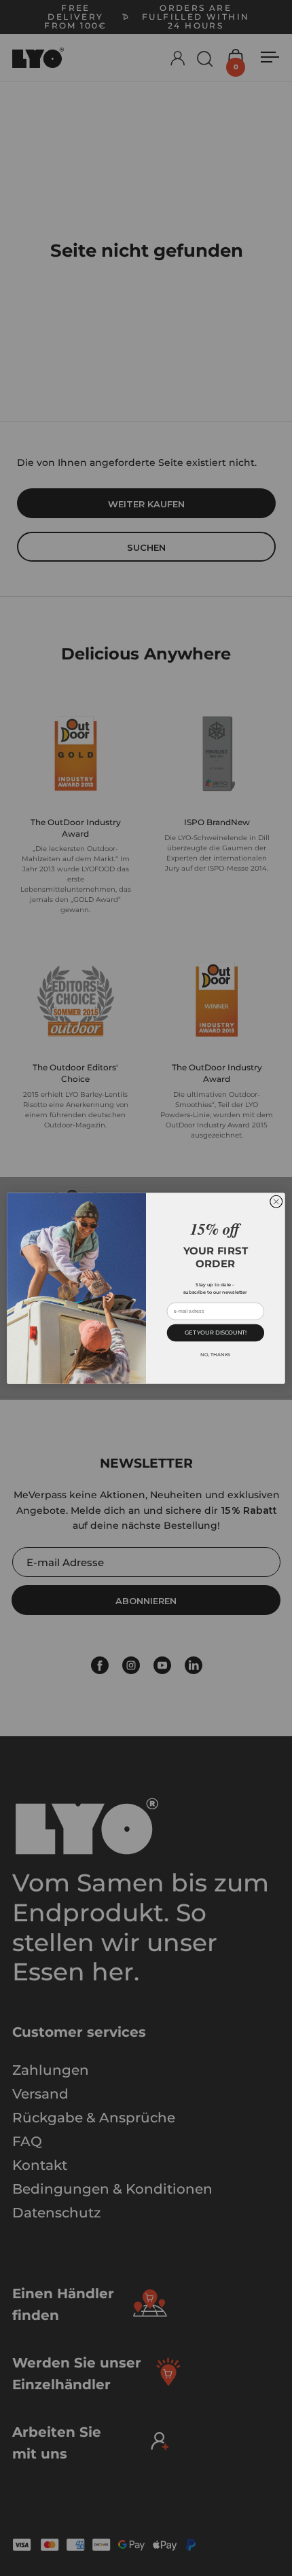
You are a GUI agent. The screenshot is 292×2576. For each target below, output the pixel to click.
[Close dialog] (276, 1201)
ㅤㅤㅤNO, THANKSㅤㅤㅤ (215, 1354)
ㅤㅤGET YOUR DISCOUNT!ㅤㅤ (216, 1332)
